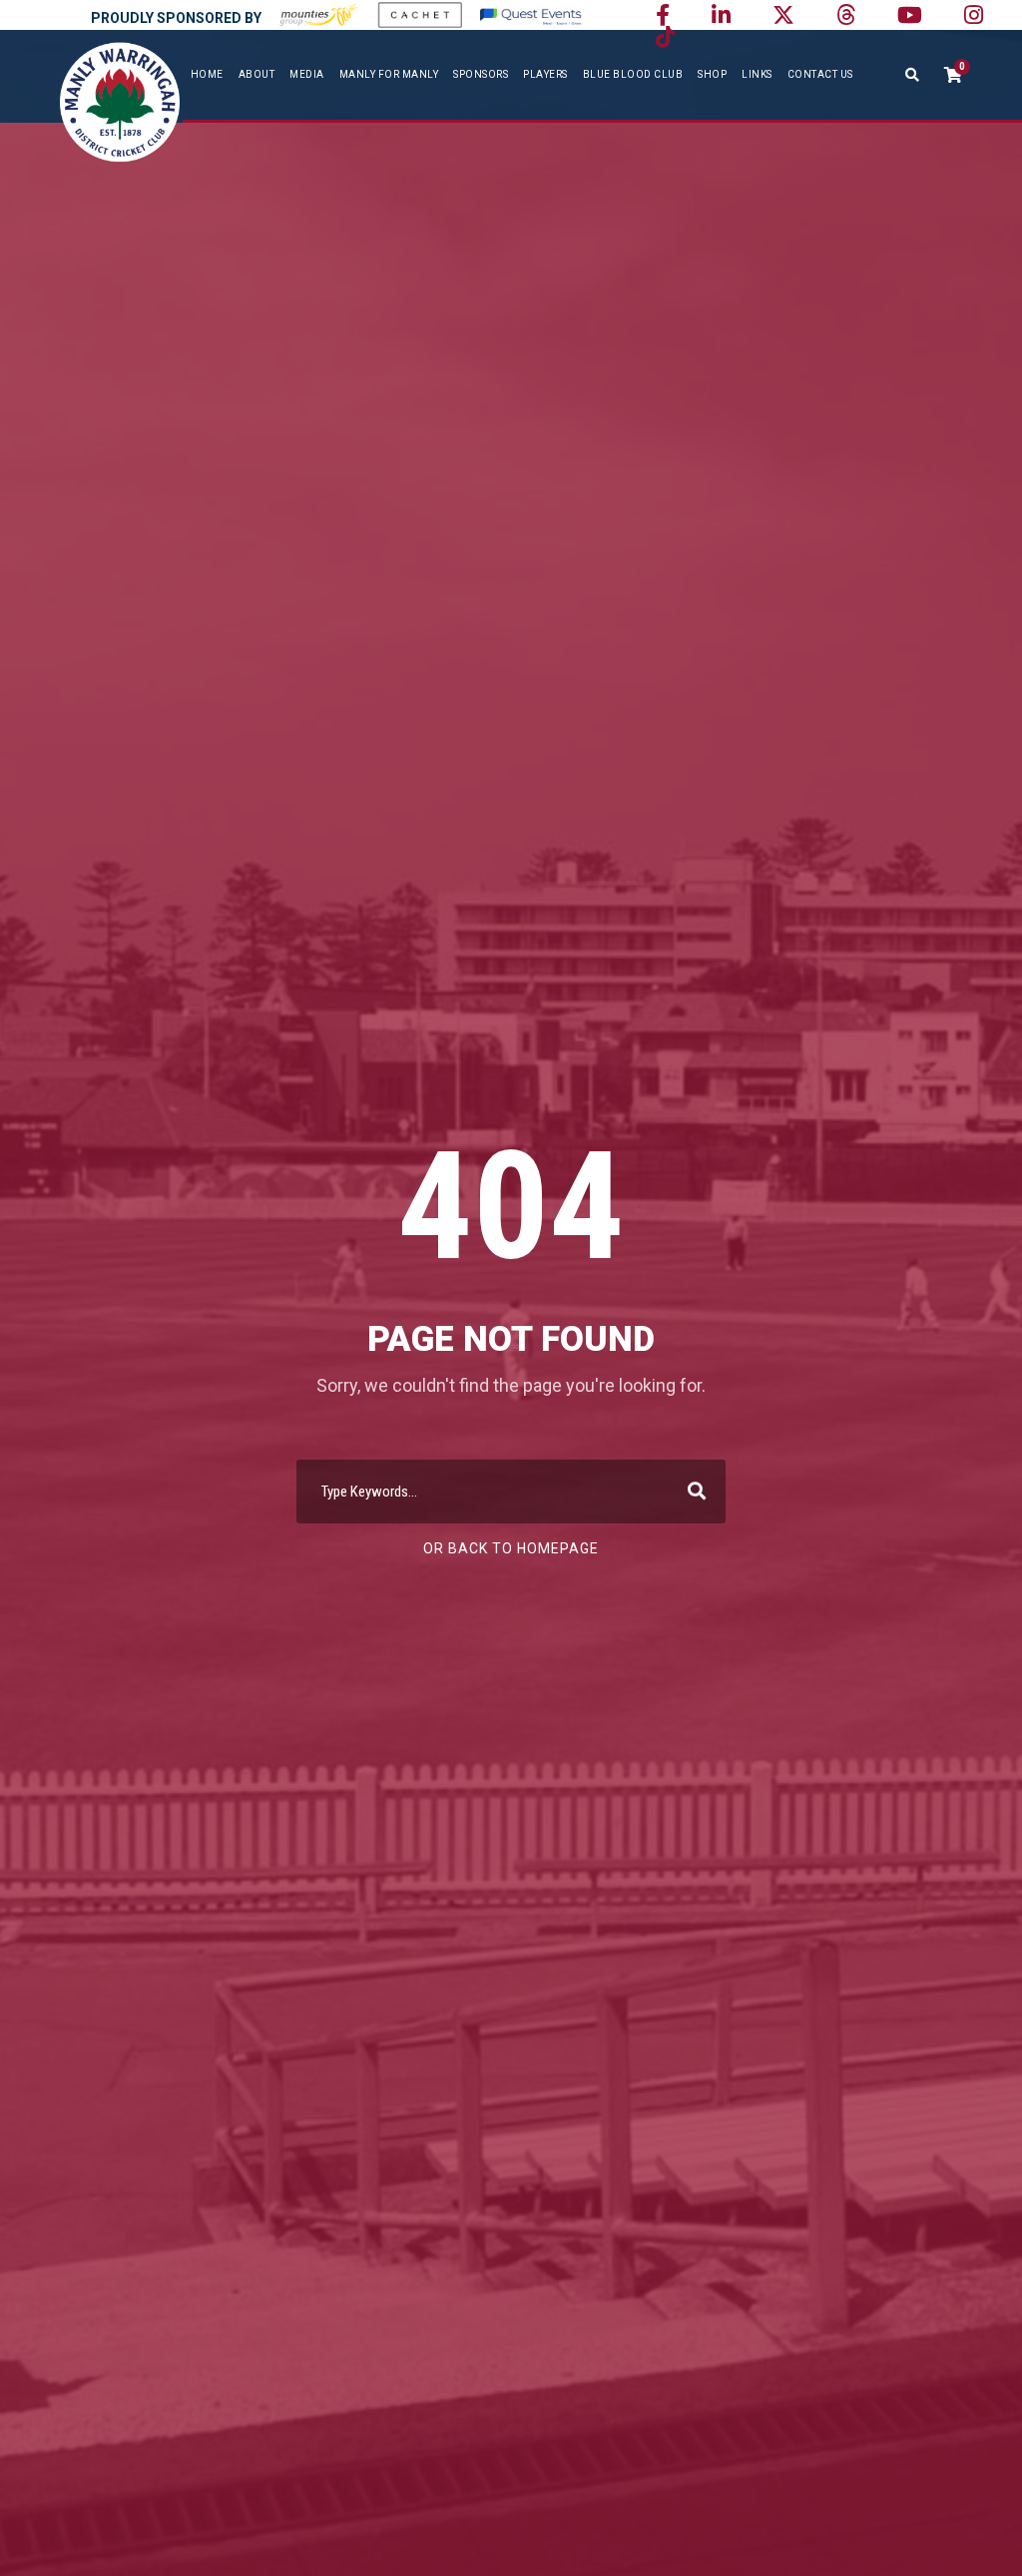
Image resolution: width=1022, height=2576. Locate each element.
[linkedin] (721, 15)
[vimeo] (846, 15)
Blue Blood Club (633, 74)
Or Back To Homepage (511, 1548)
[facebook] (663, 15)
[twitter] (783, 15)
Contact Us (820, 74)
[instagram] (974, 15)
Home (207, 74)
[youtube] (910, 15)
